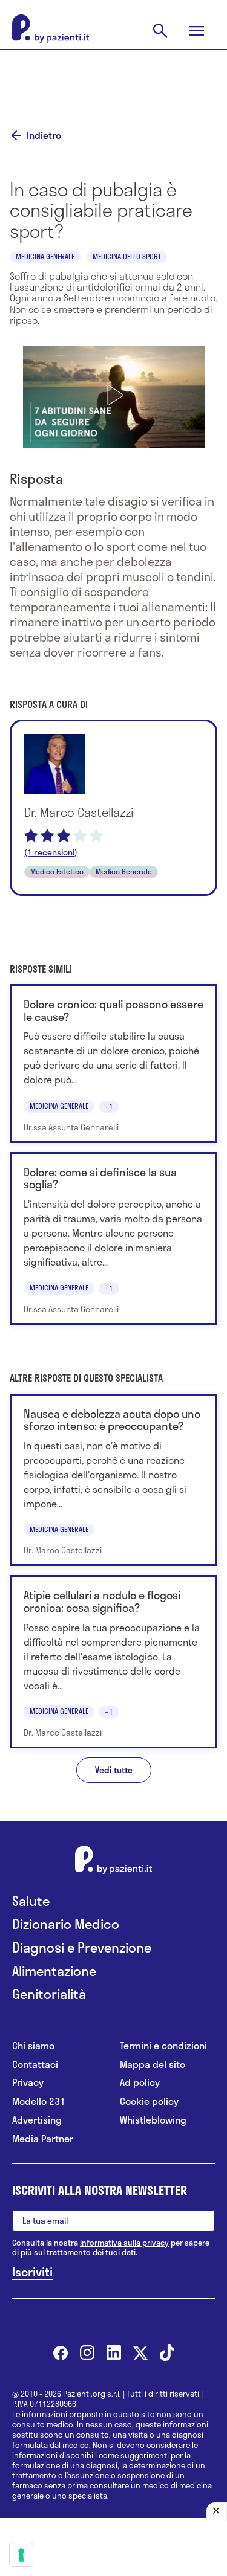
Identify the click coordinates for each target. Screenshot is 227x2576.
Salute (31, 1901)
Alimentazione (54, 1971)
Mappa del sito (153, 2065)
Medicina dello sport (127, 256)
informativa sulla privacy (124, 2243)
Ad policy (140, 2083)
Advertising (37, 2120)
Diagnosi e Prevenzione (82, 1947)
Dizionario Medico (66, 1924)
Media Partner (43, 2139)
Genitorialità (49, 1994)
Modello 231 (39, 2101)
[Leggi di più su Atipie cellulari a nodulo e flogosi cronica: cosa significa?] (113, 1662)
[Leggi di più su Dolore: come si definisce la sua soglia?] (113, 1239)
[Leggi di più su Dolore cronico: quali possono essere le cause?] (113, 1064)
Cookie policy (149, 2101)
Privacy (28, 2083)
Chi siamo (33, 2046)
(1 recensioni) (51, 852)
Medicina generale (45, 256)
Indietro (44, 135)
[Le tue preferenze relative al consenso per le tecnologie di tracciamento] (21, 2555)
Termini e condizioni (163, 2046)
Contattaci (35, 2065)
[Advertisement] (114, 80)
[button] (114, 395)
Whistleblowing (153, 2120)
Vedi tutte (114, 1770)
